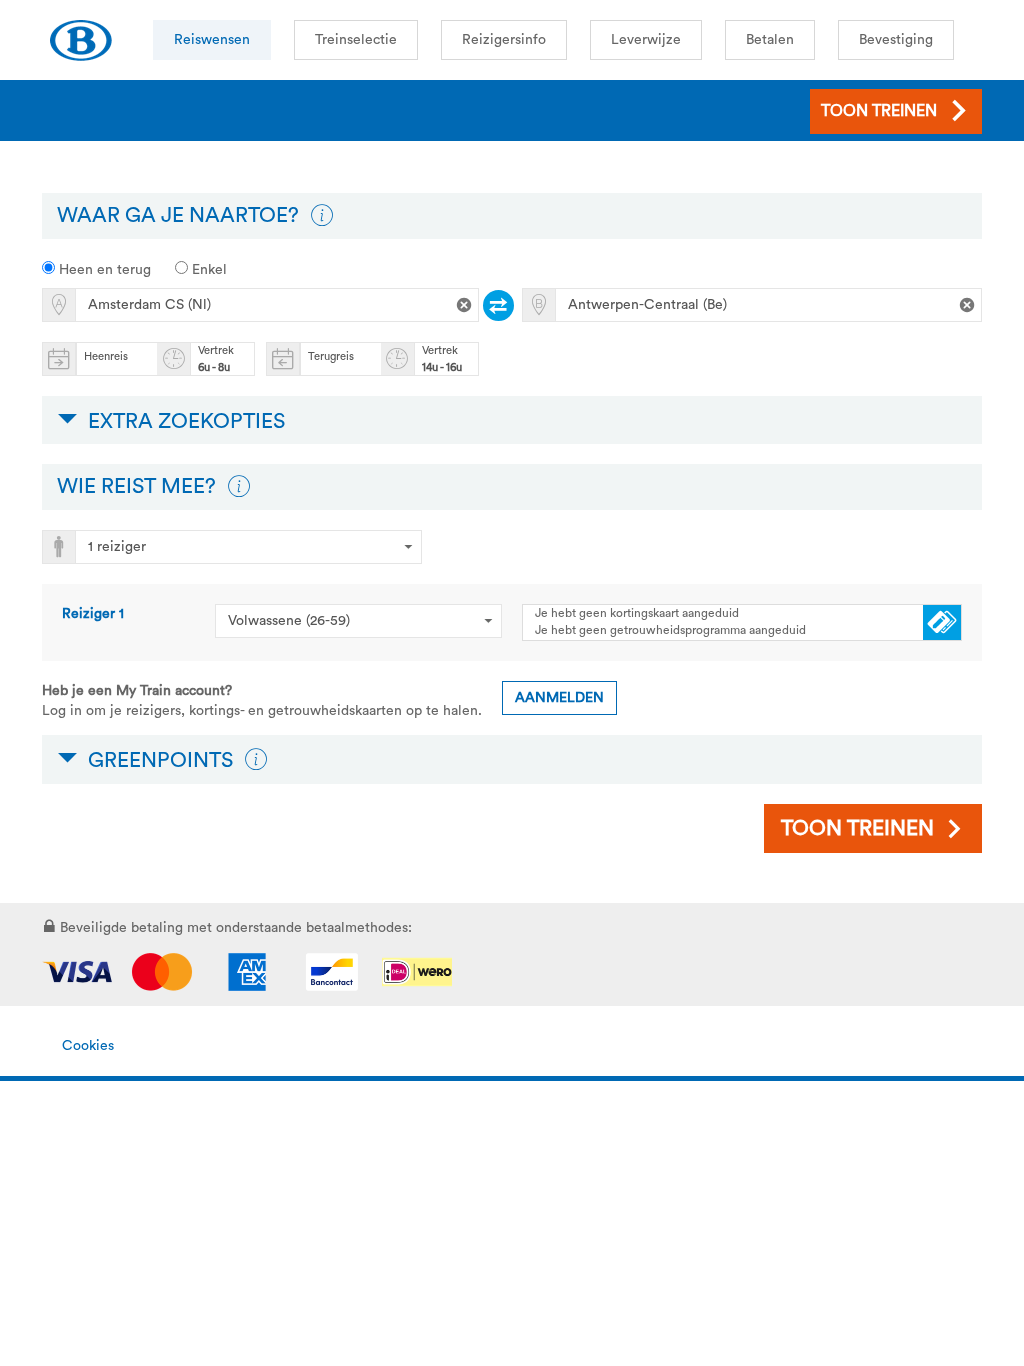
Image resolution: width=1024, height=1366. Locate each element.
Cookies (88, 1046)
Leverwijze (646, 40)
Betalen (770, 40)
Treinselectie (356, 40)
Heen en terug (103, 270)
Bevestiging (896, 40)
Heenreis (106, 356)
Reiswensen (212, 40)
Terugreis (331, 356)
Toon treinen (857, 828)
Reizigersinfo (504, 40)
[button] (322, 216)
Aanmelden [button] (559, 698)
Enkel (207, 270)
